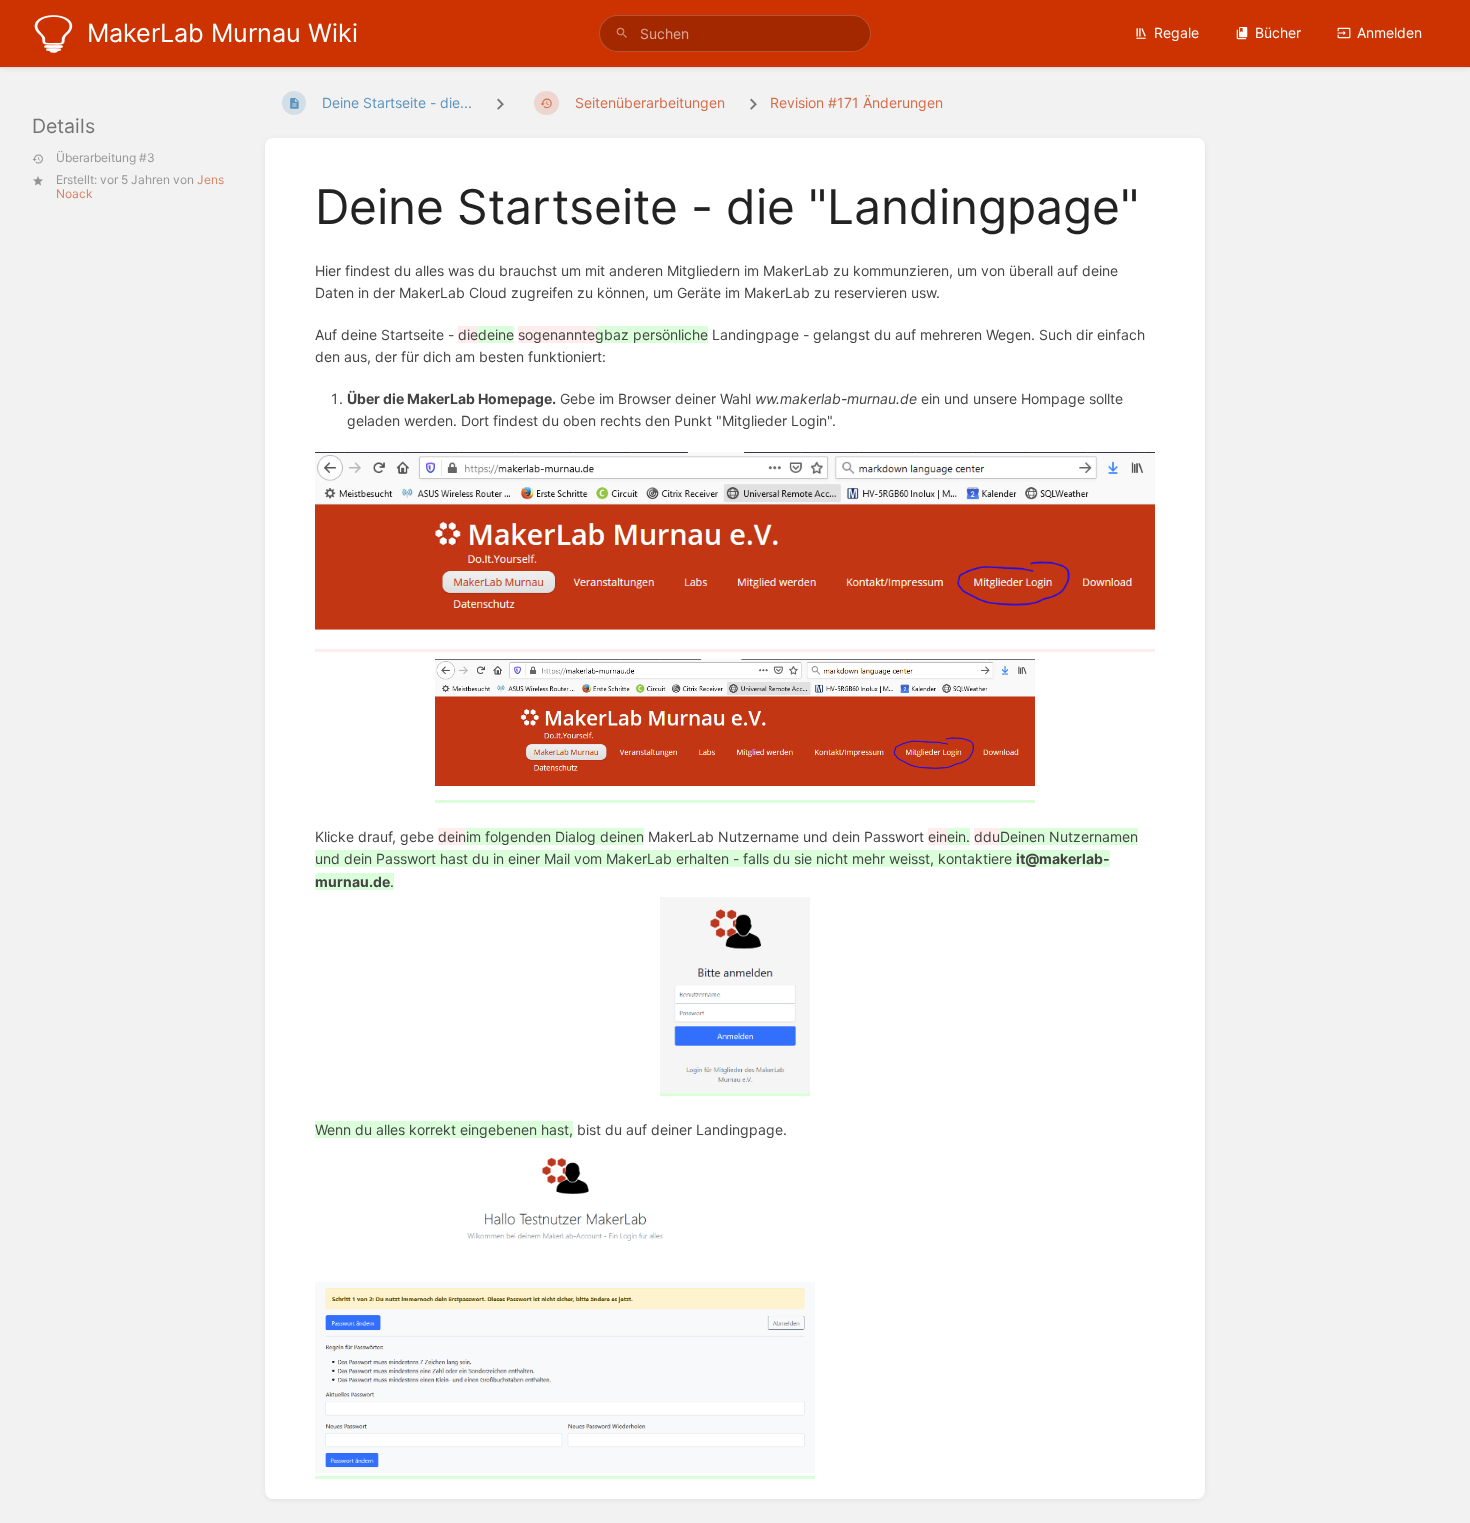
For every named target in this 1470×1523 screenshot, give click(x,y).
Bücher (1278, 32)
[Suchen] (622, 33)
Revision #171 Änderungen (856, 102)
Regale (1176, 32)
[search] (735, 33)
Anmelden (1389, 32)
